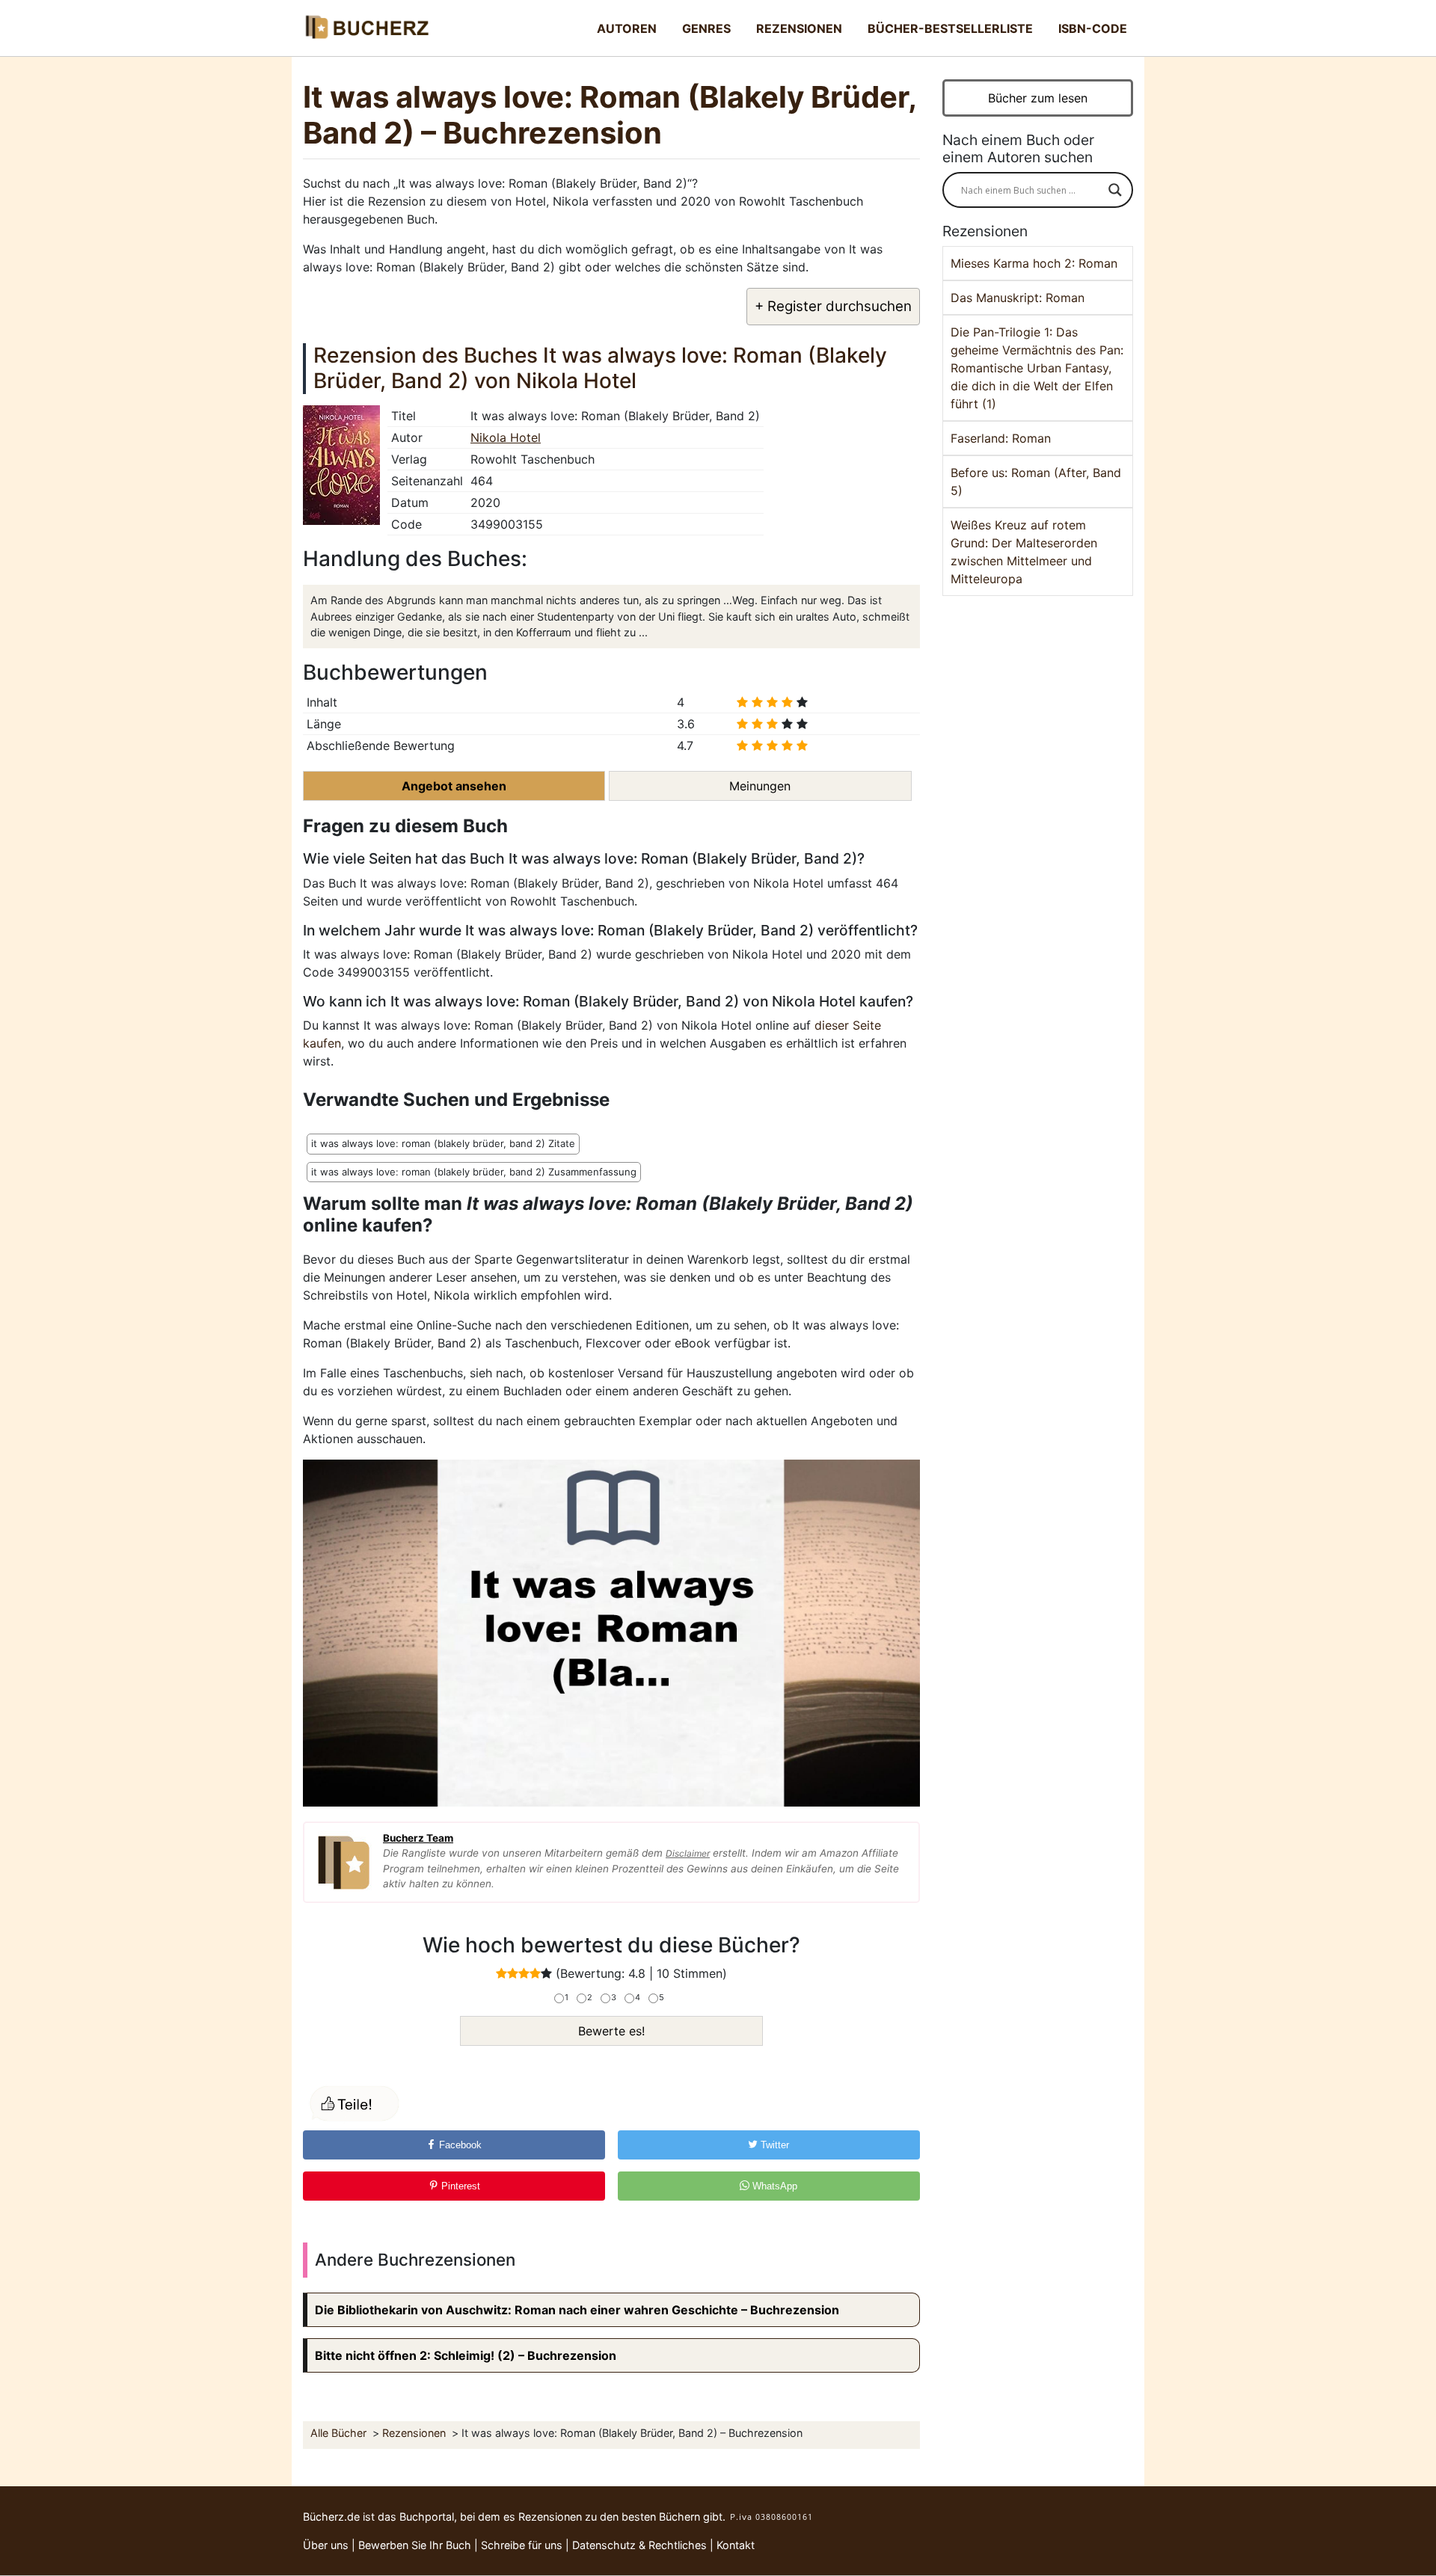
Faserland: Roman (1001, 438)
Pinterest (459, 2186)
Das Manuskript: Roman (1018, 298)
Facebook (459, 2145)
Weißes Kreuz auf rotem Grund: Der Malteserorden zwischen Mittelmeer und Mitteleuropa (1024, 552)
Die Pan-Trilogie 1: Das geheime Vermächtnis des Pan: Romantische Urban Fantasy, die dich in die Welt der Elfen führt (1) (1037, 368)
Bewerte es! (611, 2031)
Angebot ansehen (454, 786)
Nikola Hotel (506, 437)
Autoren (627, 28)
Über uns (326, 2545)
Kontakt (736, 2545)
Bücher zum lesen (1038, 98)
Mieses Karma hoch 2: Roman (1034, 263)
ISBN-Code (1093, 28)
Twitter (773, 2145)
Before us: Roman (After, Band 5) (1036, 482)
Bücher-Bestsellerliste (950, 28)
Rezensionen (799, 28)
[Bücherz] (366, 28)
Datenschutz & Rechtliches (639, 2545)
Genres (706, 28)
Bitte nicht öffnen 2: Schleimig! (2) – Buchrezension (466, 2355)
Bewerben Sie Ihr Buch (415, 2545)
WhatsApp (773, 2186)
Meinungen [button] (760, 786)
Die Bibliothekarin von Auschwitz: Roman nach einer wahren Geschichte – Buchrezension (577, 2310)
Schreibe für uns (522, 2545)
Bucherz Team (418, 1838)
